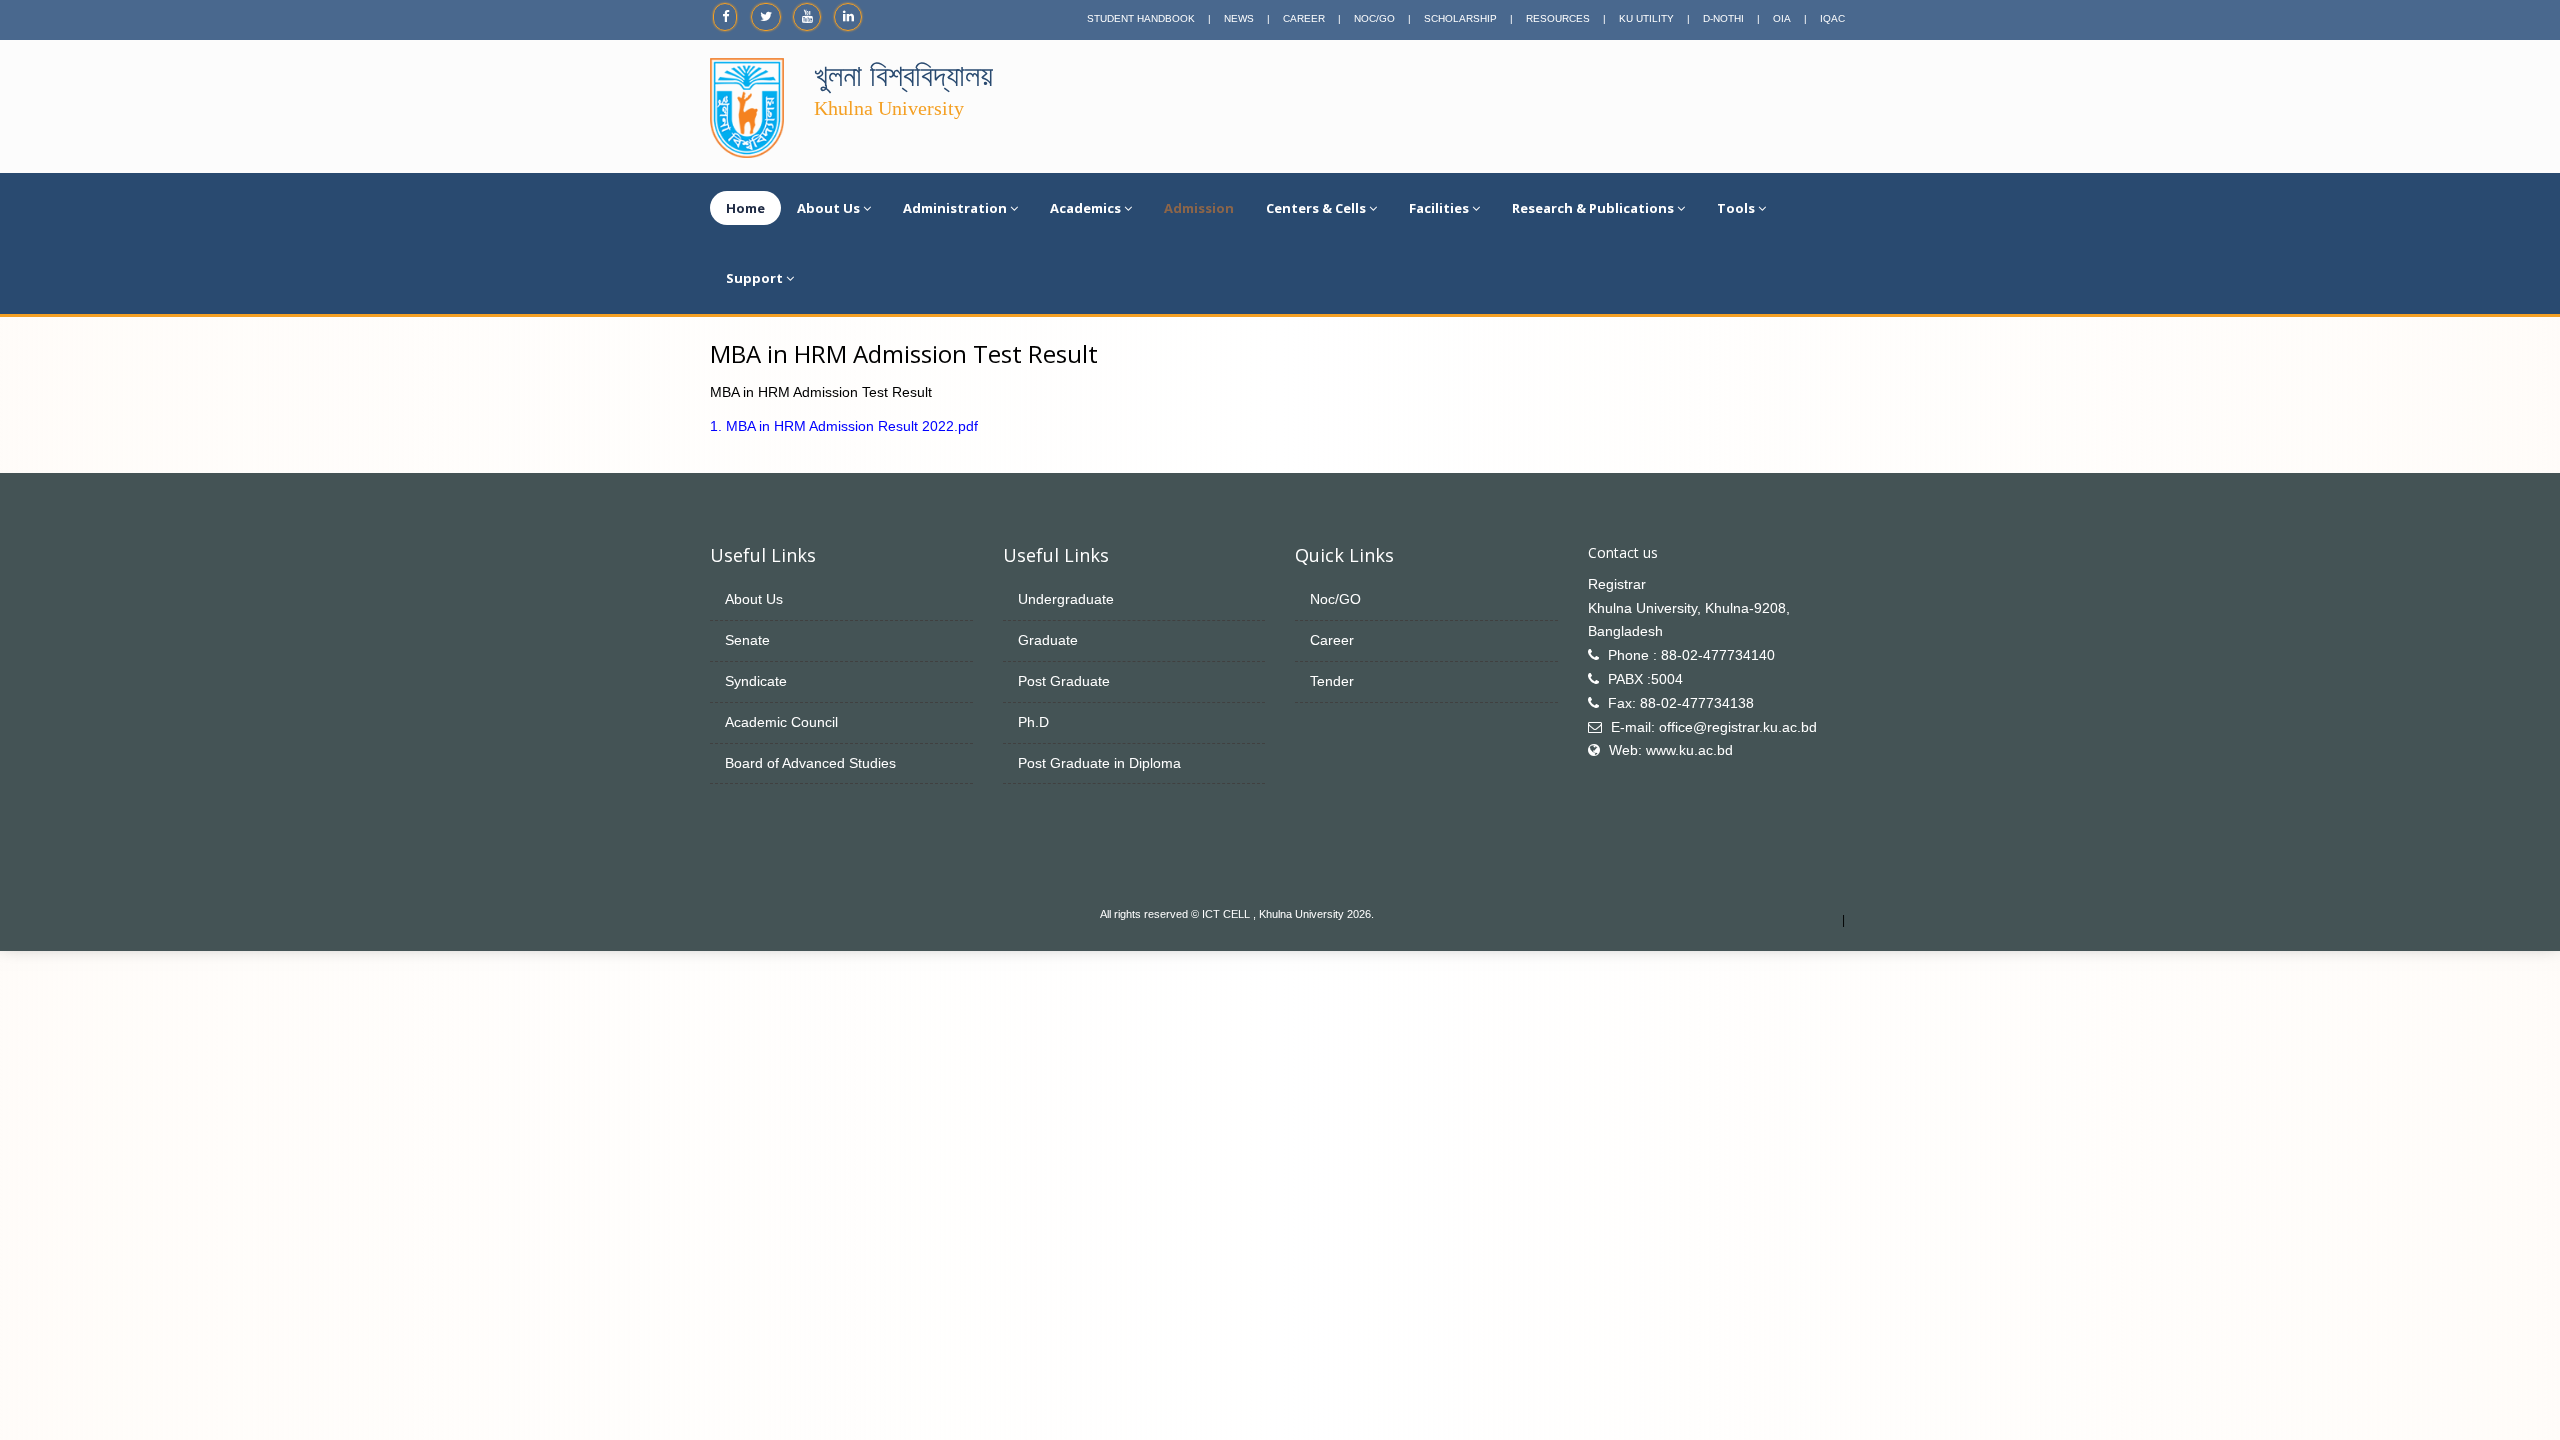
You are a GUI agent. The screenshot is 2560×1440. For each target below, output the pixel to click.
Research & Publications (1593, 208)
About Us (828, 208)
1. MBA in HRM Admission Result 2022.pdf (844, 426)
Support (754, 278)
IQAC (1832, 18)
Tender (1332, 681)
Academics (1085, 208)
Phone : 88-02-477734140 (1691, 655)
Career (1332, 640)
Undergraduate (1066, 599)
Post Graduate (1064, 681)
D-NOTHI (1723, 18)
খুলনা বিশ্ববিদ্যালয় (903, 75)
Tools (1736, 208)
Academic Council (781, 722)
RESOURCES (1558, 18)
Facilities (1439, 208)
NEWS (1239, 18)
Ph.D (1033, 722)
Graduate (1048, 640)
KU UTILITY (1646, 18)
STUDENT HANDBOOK (1141, 18)
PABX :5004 (1645, 679)
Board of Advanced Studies (810, 763)
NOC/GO (1374, 18)
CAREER (1304, 18)
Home (745, 208)
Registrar (1617, 584)
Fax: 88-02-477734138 (1681, 703)
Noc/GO (1335, 599)
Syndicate (756, 681)
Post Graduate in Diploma (1099, 763)
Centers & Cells (1316, 208)
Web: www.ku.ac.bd (1671, 750)
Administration (955, 208)
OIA (1782, 18)
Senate (747, 640)
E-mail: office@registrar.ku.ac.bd (1714, 727)
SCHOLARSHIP (1460, 18)
